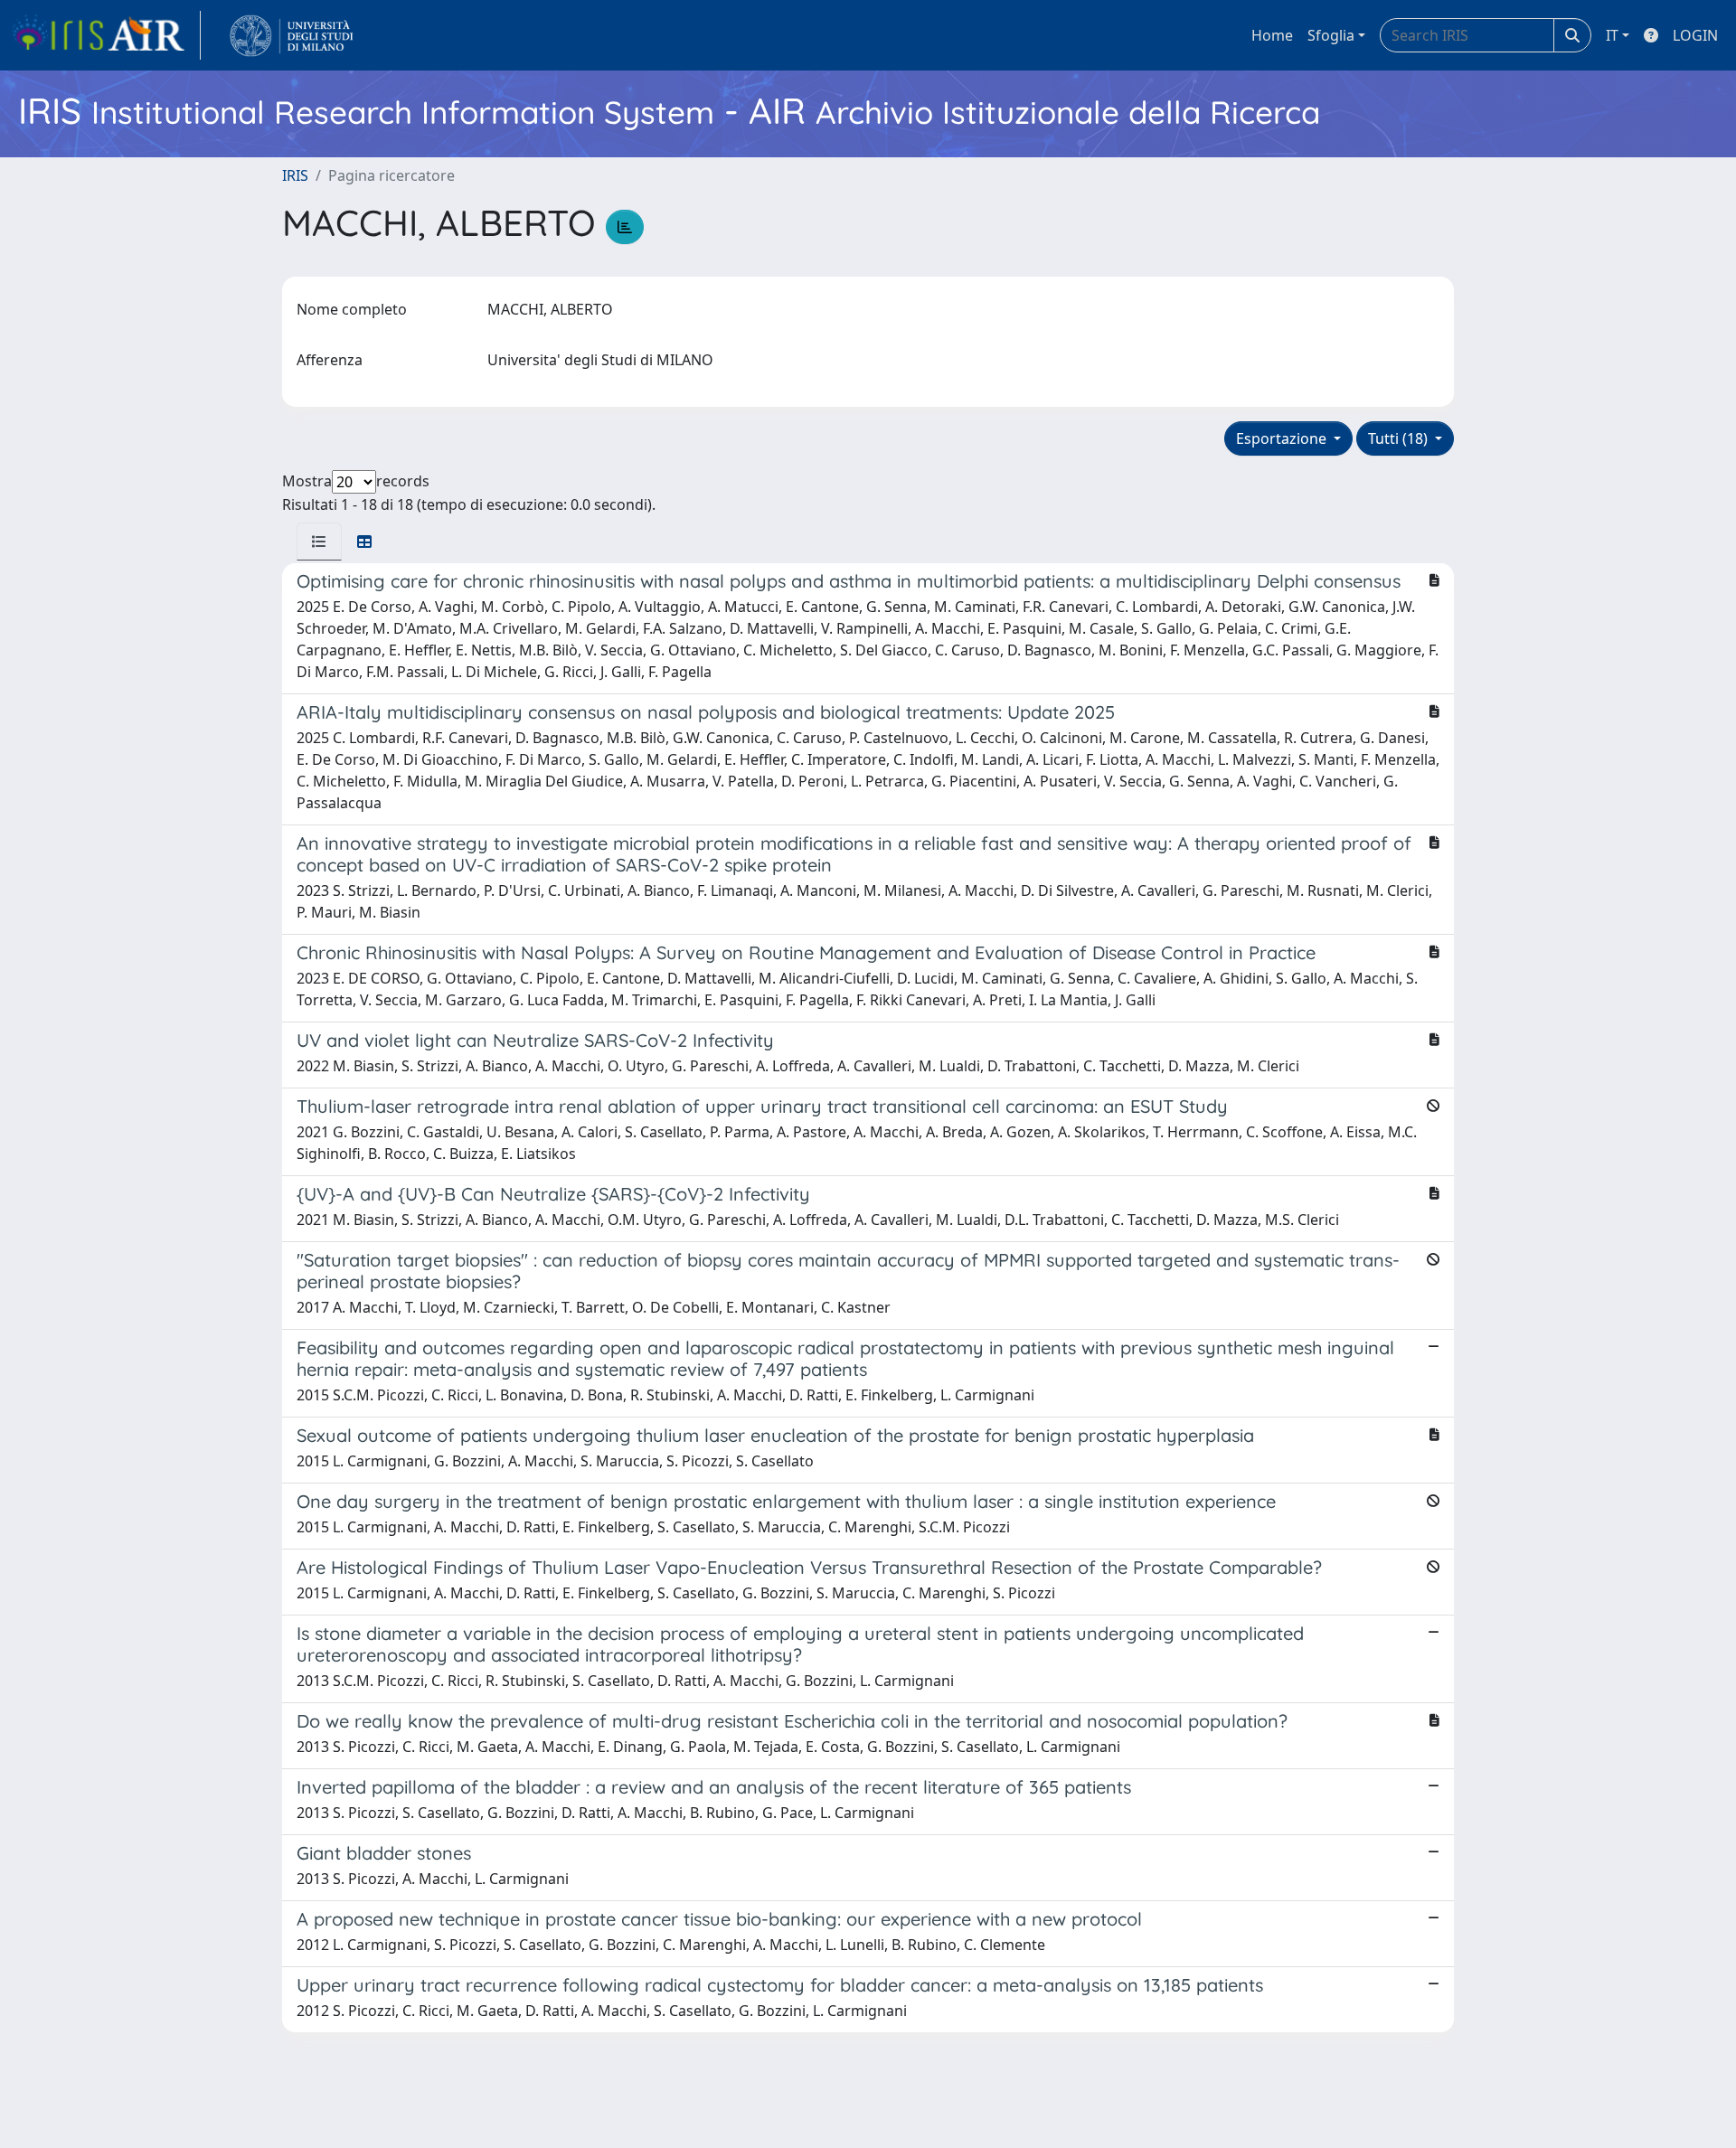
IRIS (295, 175)
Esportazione (1283, 438)
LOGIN (1695, 35)
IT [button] (1612, 35)
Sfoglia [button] (1331, 35)
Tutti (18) (1400, 438)
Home (1272, 35)
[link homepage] (106, 35)
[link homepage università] (292, 35)
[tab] (319, 542)
